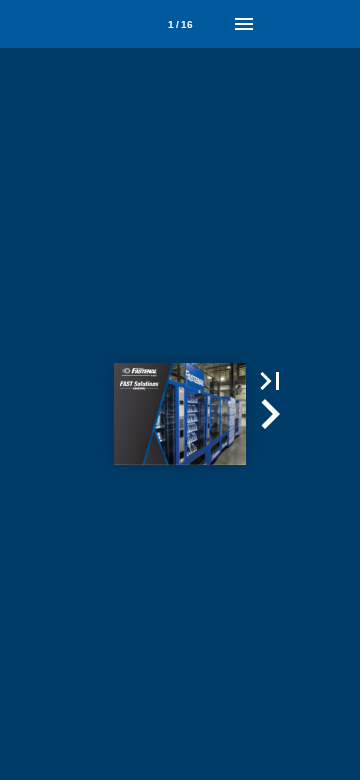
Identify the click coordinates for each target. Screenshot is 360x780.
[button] (270, 381)
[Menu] (244, 24)
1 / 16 (180, 24)
